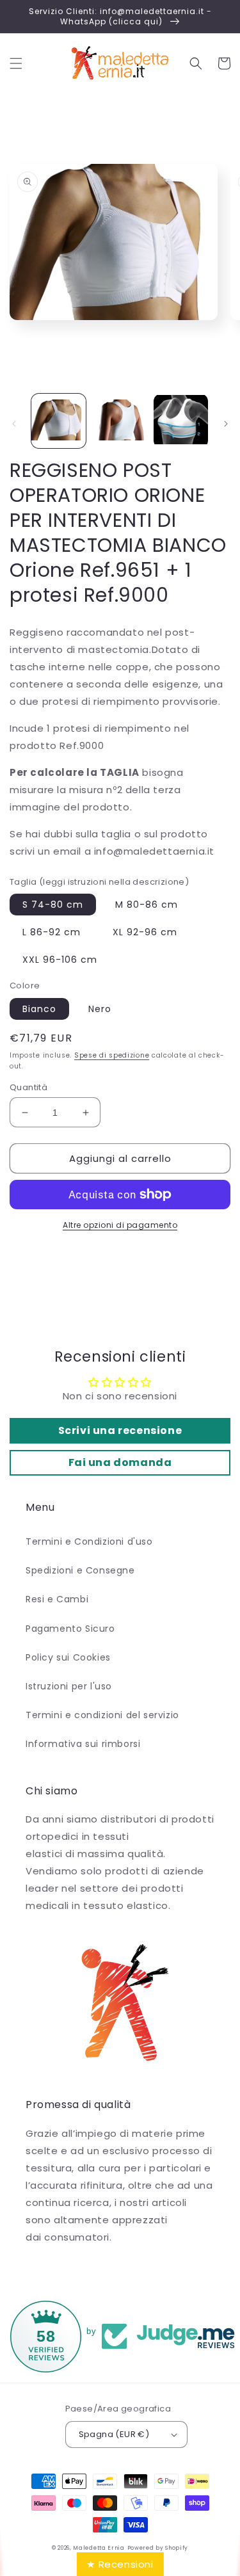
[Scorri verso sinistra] (14, 424)
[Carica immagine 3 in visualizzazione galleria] (181, 421)
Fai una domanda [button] (120, 1462)
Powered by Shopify (158, 2548)
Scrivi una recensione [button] (120, 1430)
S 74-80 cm (53, 905)
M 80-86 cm (147, 905)
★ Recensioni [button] (120, 2564)
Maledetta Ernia (99, 2548)
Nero (100, 1009)
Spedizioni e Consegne (80, 1570)
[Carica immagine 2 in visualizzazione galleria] (119, 421)
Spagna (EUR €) (114, 2434)
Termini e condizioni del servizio (102, 1715)
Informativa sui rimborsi (83, 1744)
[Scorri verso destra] (226, 424)
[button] (16, 63)
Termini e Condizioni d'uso (89, 1542)
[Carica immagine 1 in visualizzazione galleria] (59, 421)
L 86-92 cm (52, 932)
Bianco (39, 1009)
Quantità (28, 1087)
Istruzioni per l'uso (69, 1686)
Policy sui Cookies (68, 1657)
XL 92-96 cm (145, 932)
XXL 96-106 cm (60, 960)
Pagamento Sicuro (70, 1629)
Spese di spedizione (112, 1055)
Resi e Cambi (57, 1599)
